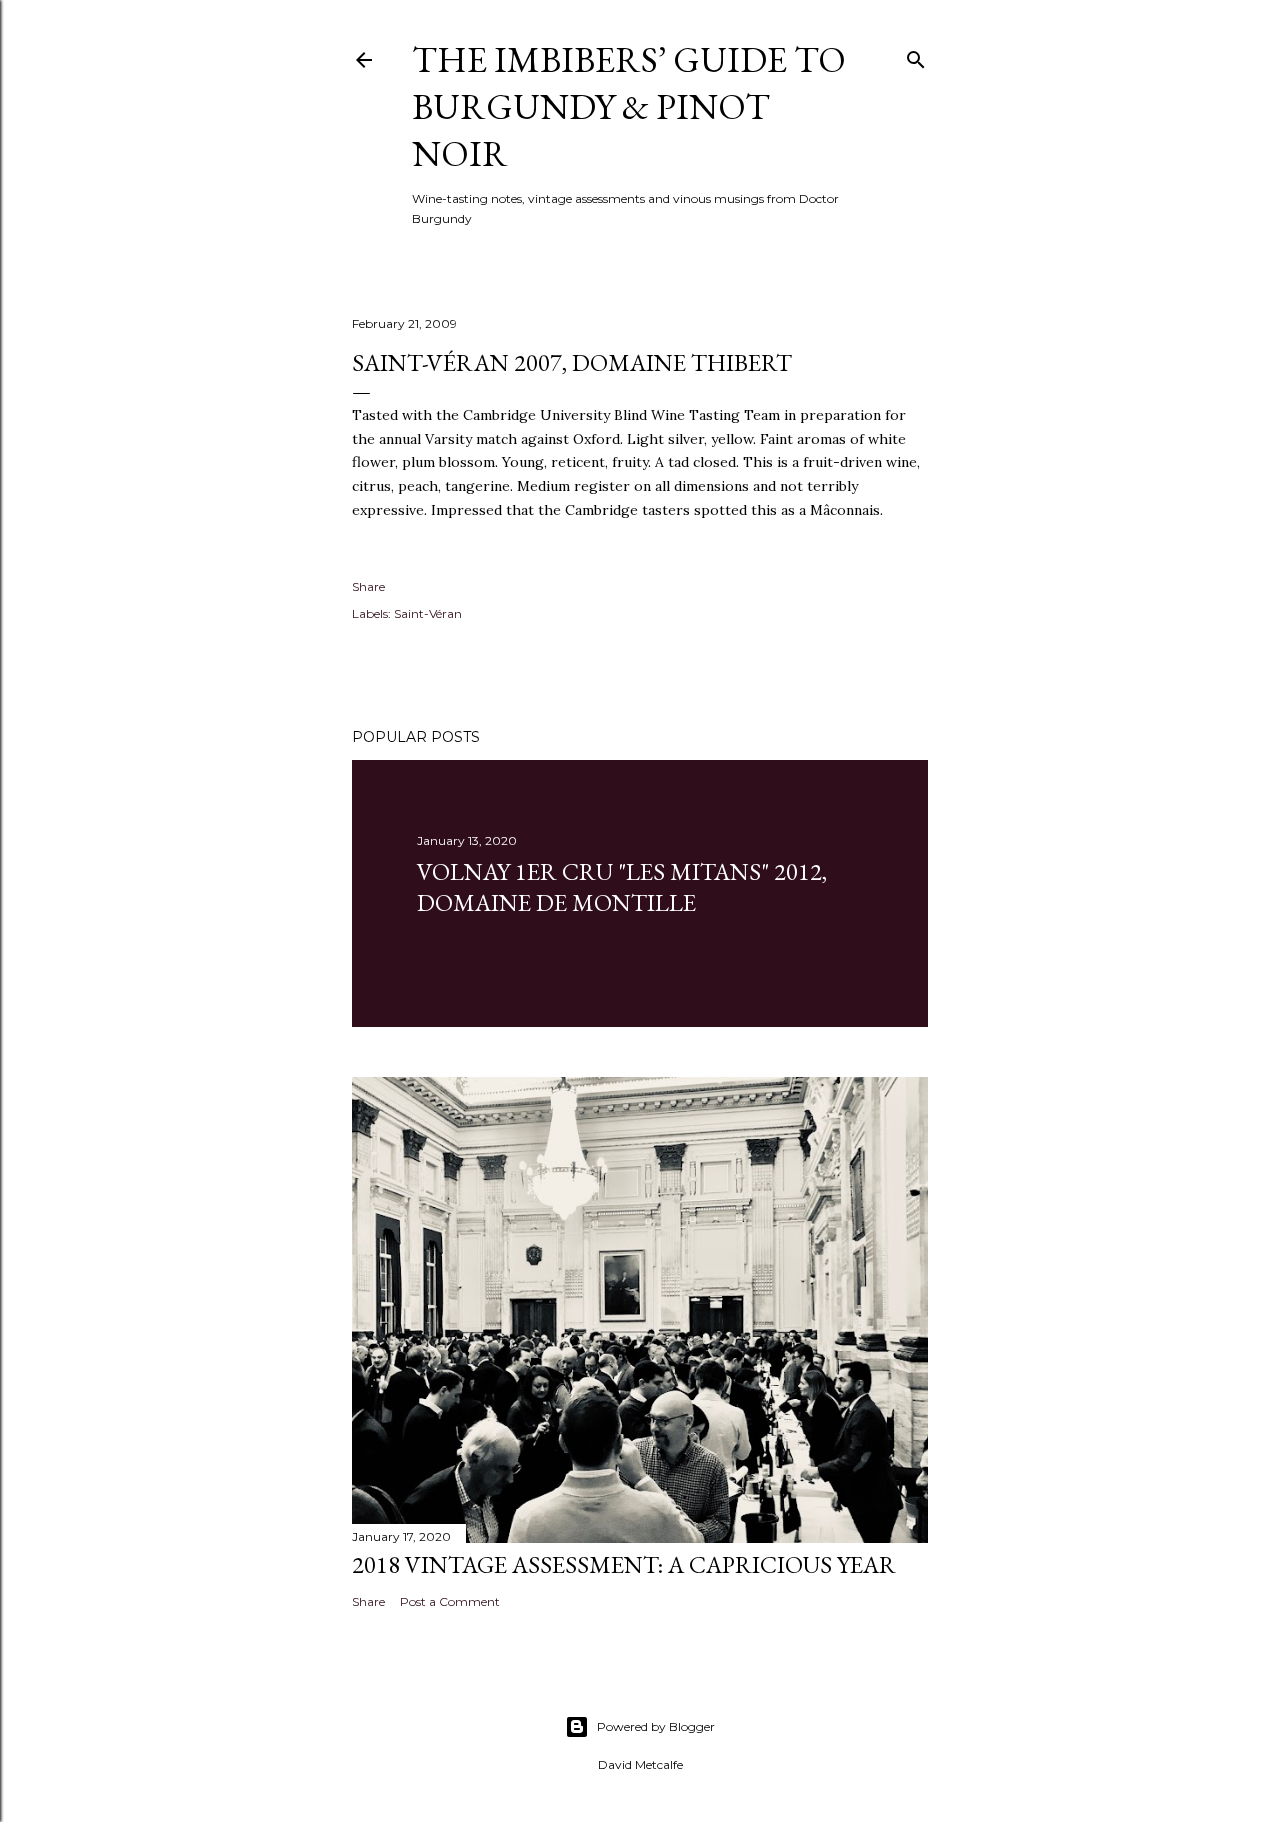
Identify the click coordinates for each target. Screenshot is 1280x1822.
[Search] (916, 55)
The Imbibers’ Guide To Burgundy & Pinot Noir (629, 106)
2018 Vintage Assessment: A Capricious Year (624, 1564)
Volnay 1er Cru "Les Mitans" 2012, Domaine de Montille (622, 887)
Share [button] (368, 586)
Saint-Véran (428, 613)
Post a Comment (450, 1601)
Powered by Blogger (656, 1726)
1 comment (497, 939)
